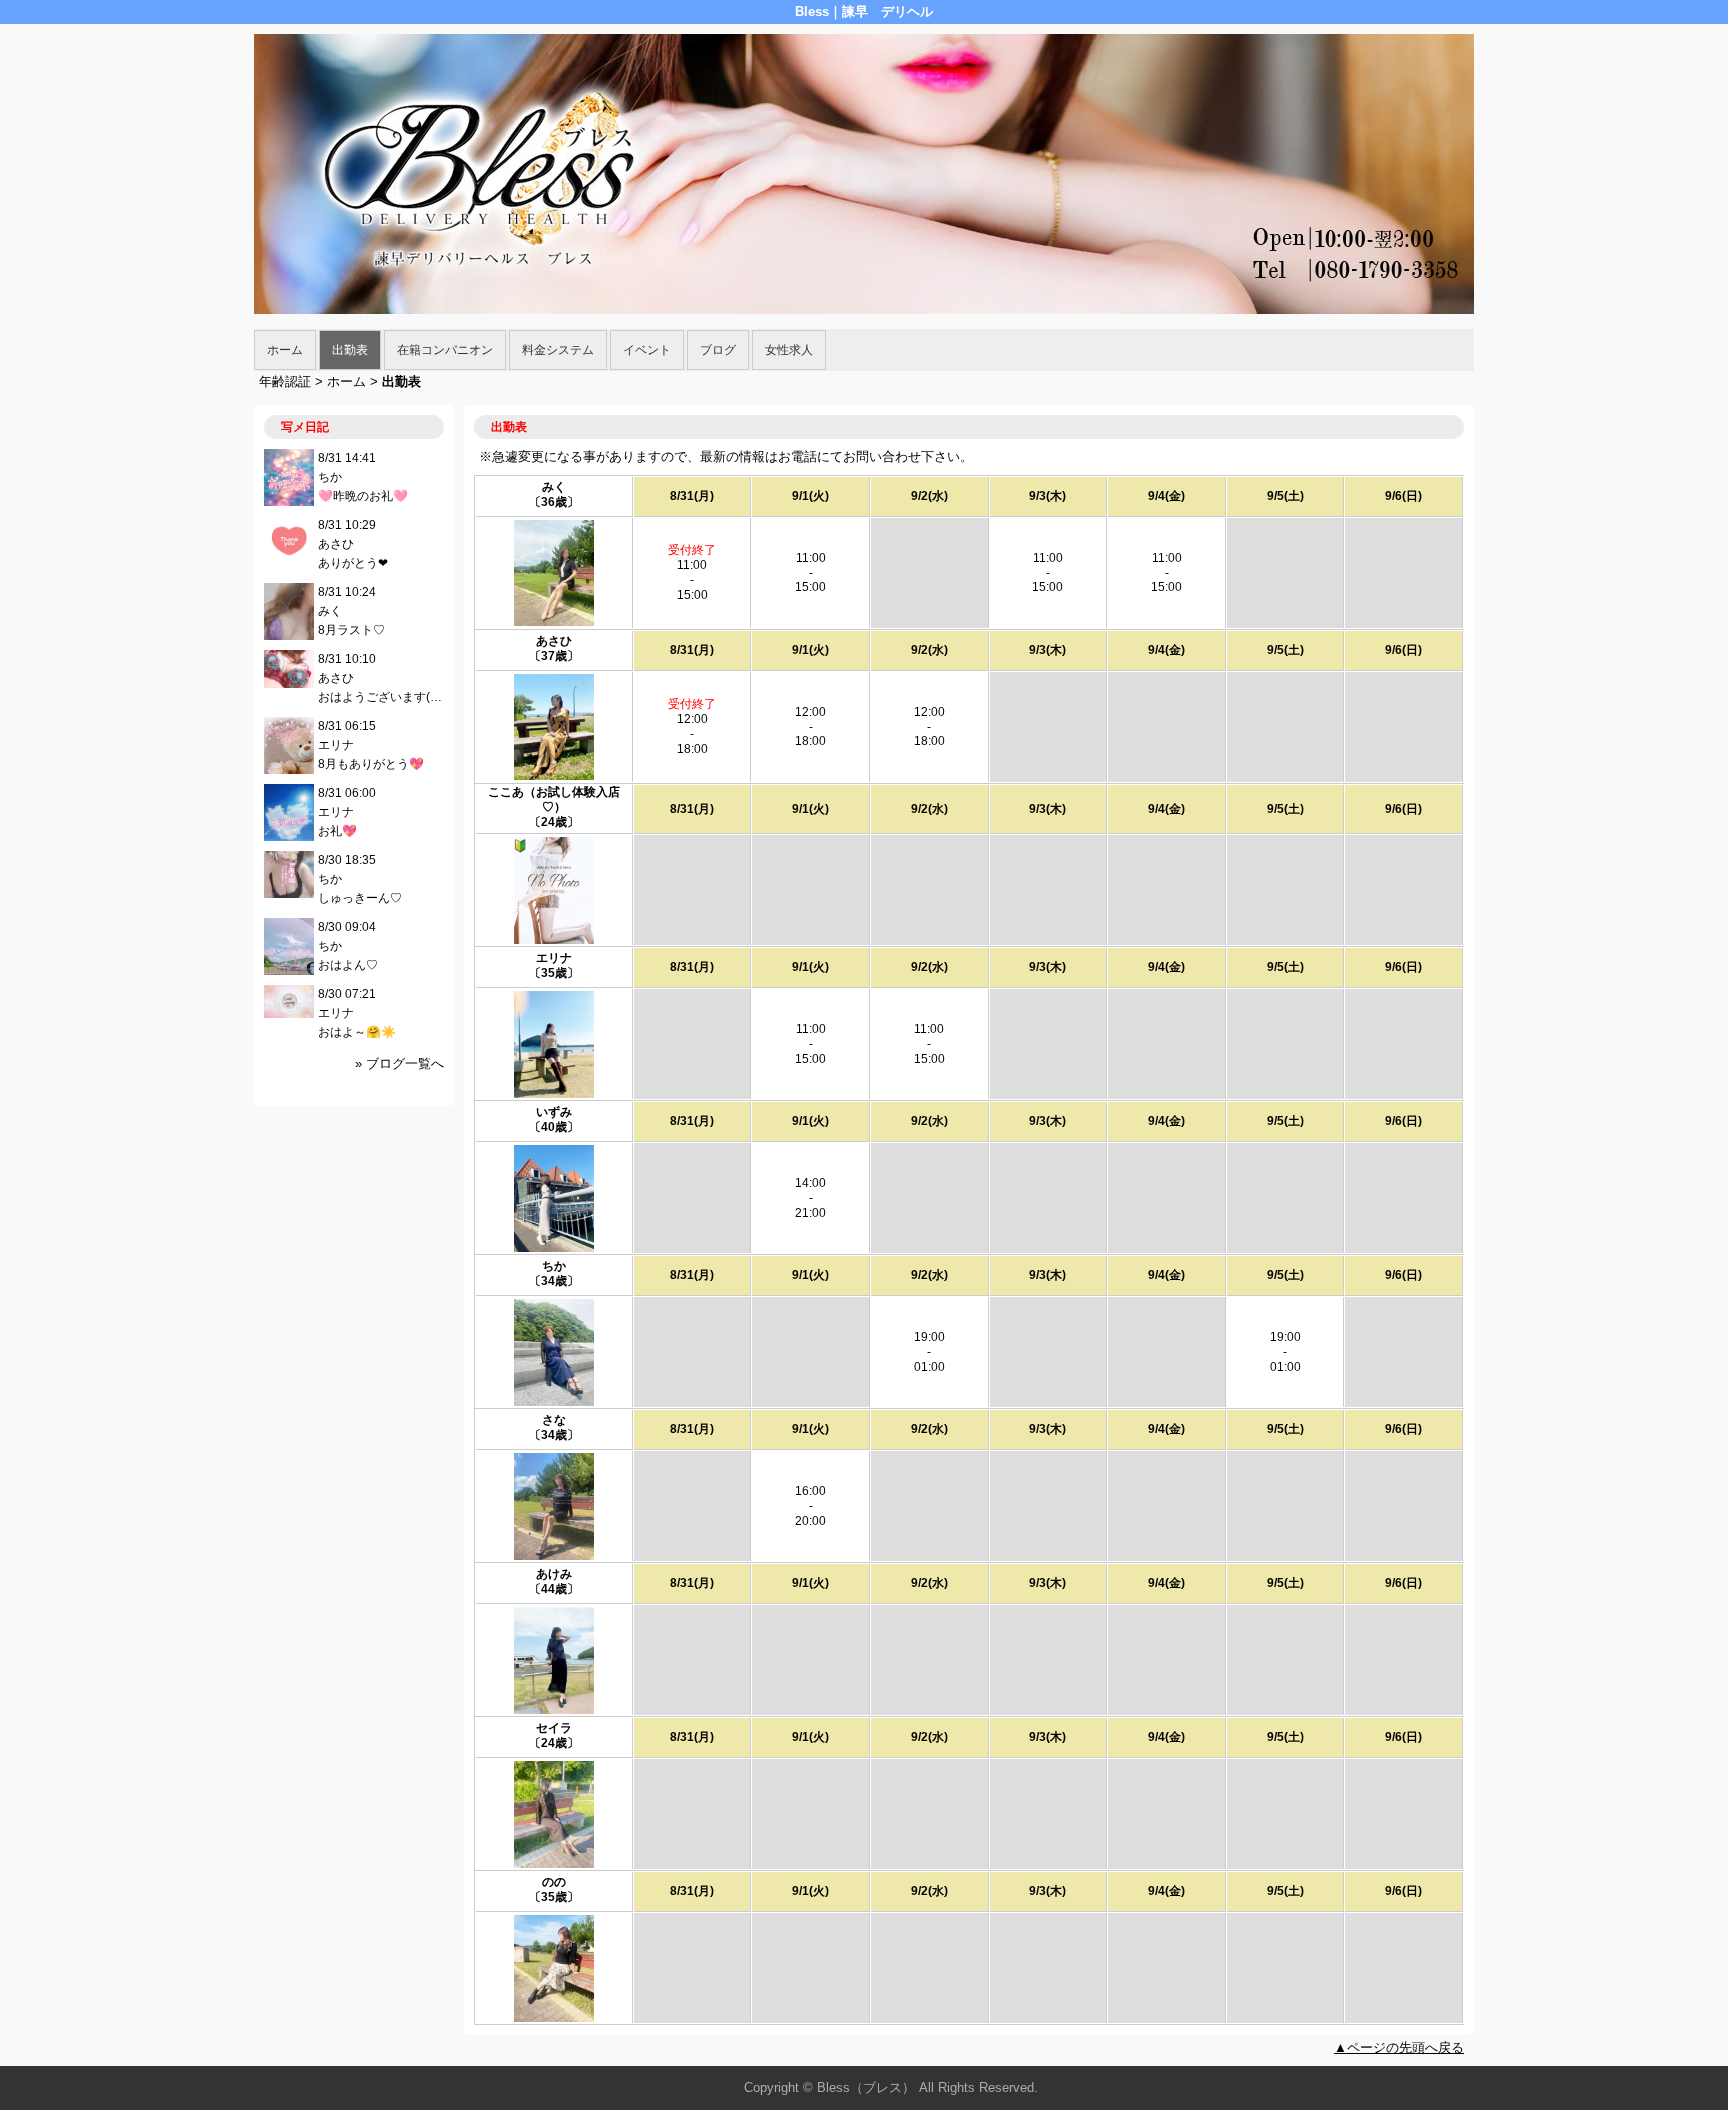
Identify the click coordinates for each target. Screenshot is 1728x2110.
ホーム (285, 350)
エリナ (554, 958)
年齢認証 (285, 381)
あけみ (554, 1574)
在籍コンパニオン (445, 350)
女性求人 (789, 350)
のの (554, 1882)
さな (554, 1420)
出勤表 (350, 350)
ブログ (718, 350)
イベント (647, 350)
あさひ (554, 641)
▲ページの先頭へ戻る (1399, 2047)
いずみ (554, 1112)
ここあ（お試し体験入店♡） (554, 799)
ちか (554, 1266)
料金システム (558, 350)
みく (554, 487)
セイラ (554, 1728)
